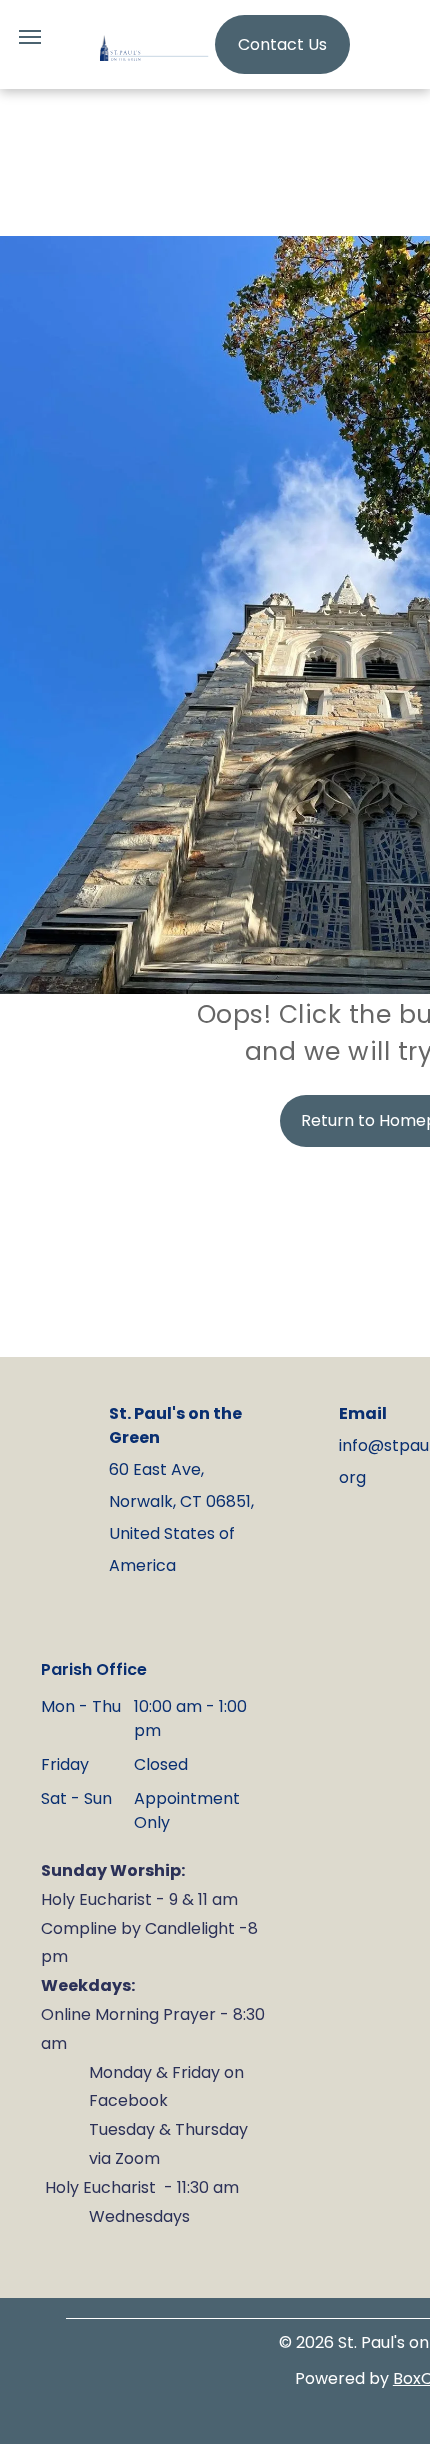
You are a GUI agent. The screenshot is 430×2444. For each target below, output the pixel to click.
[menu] (30, 37)
